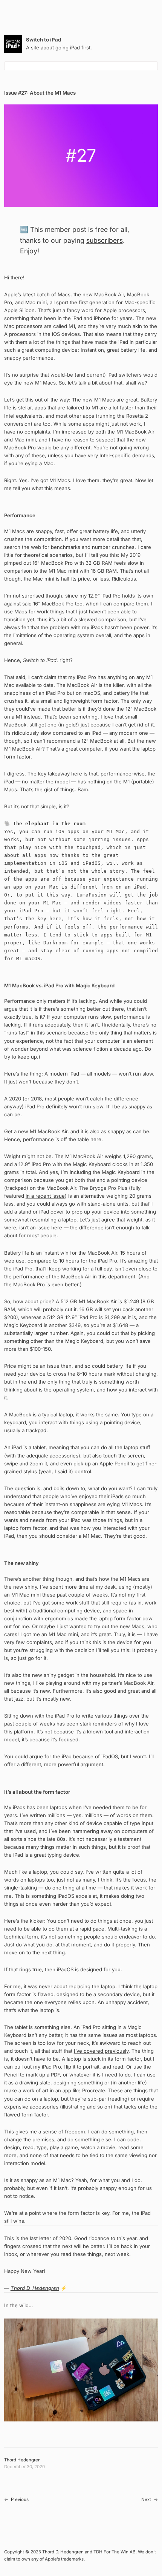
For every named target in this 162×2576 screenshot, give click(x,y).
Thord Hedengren (22, 2460)
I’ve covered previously (101, 2051)
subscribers (105, 240)
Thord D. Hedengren (35, 2288)
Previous (20, 2499)
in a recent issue (45, 1196)
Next (146, 2499)
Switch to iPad (44, 40)
